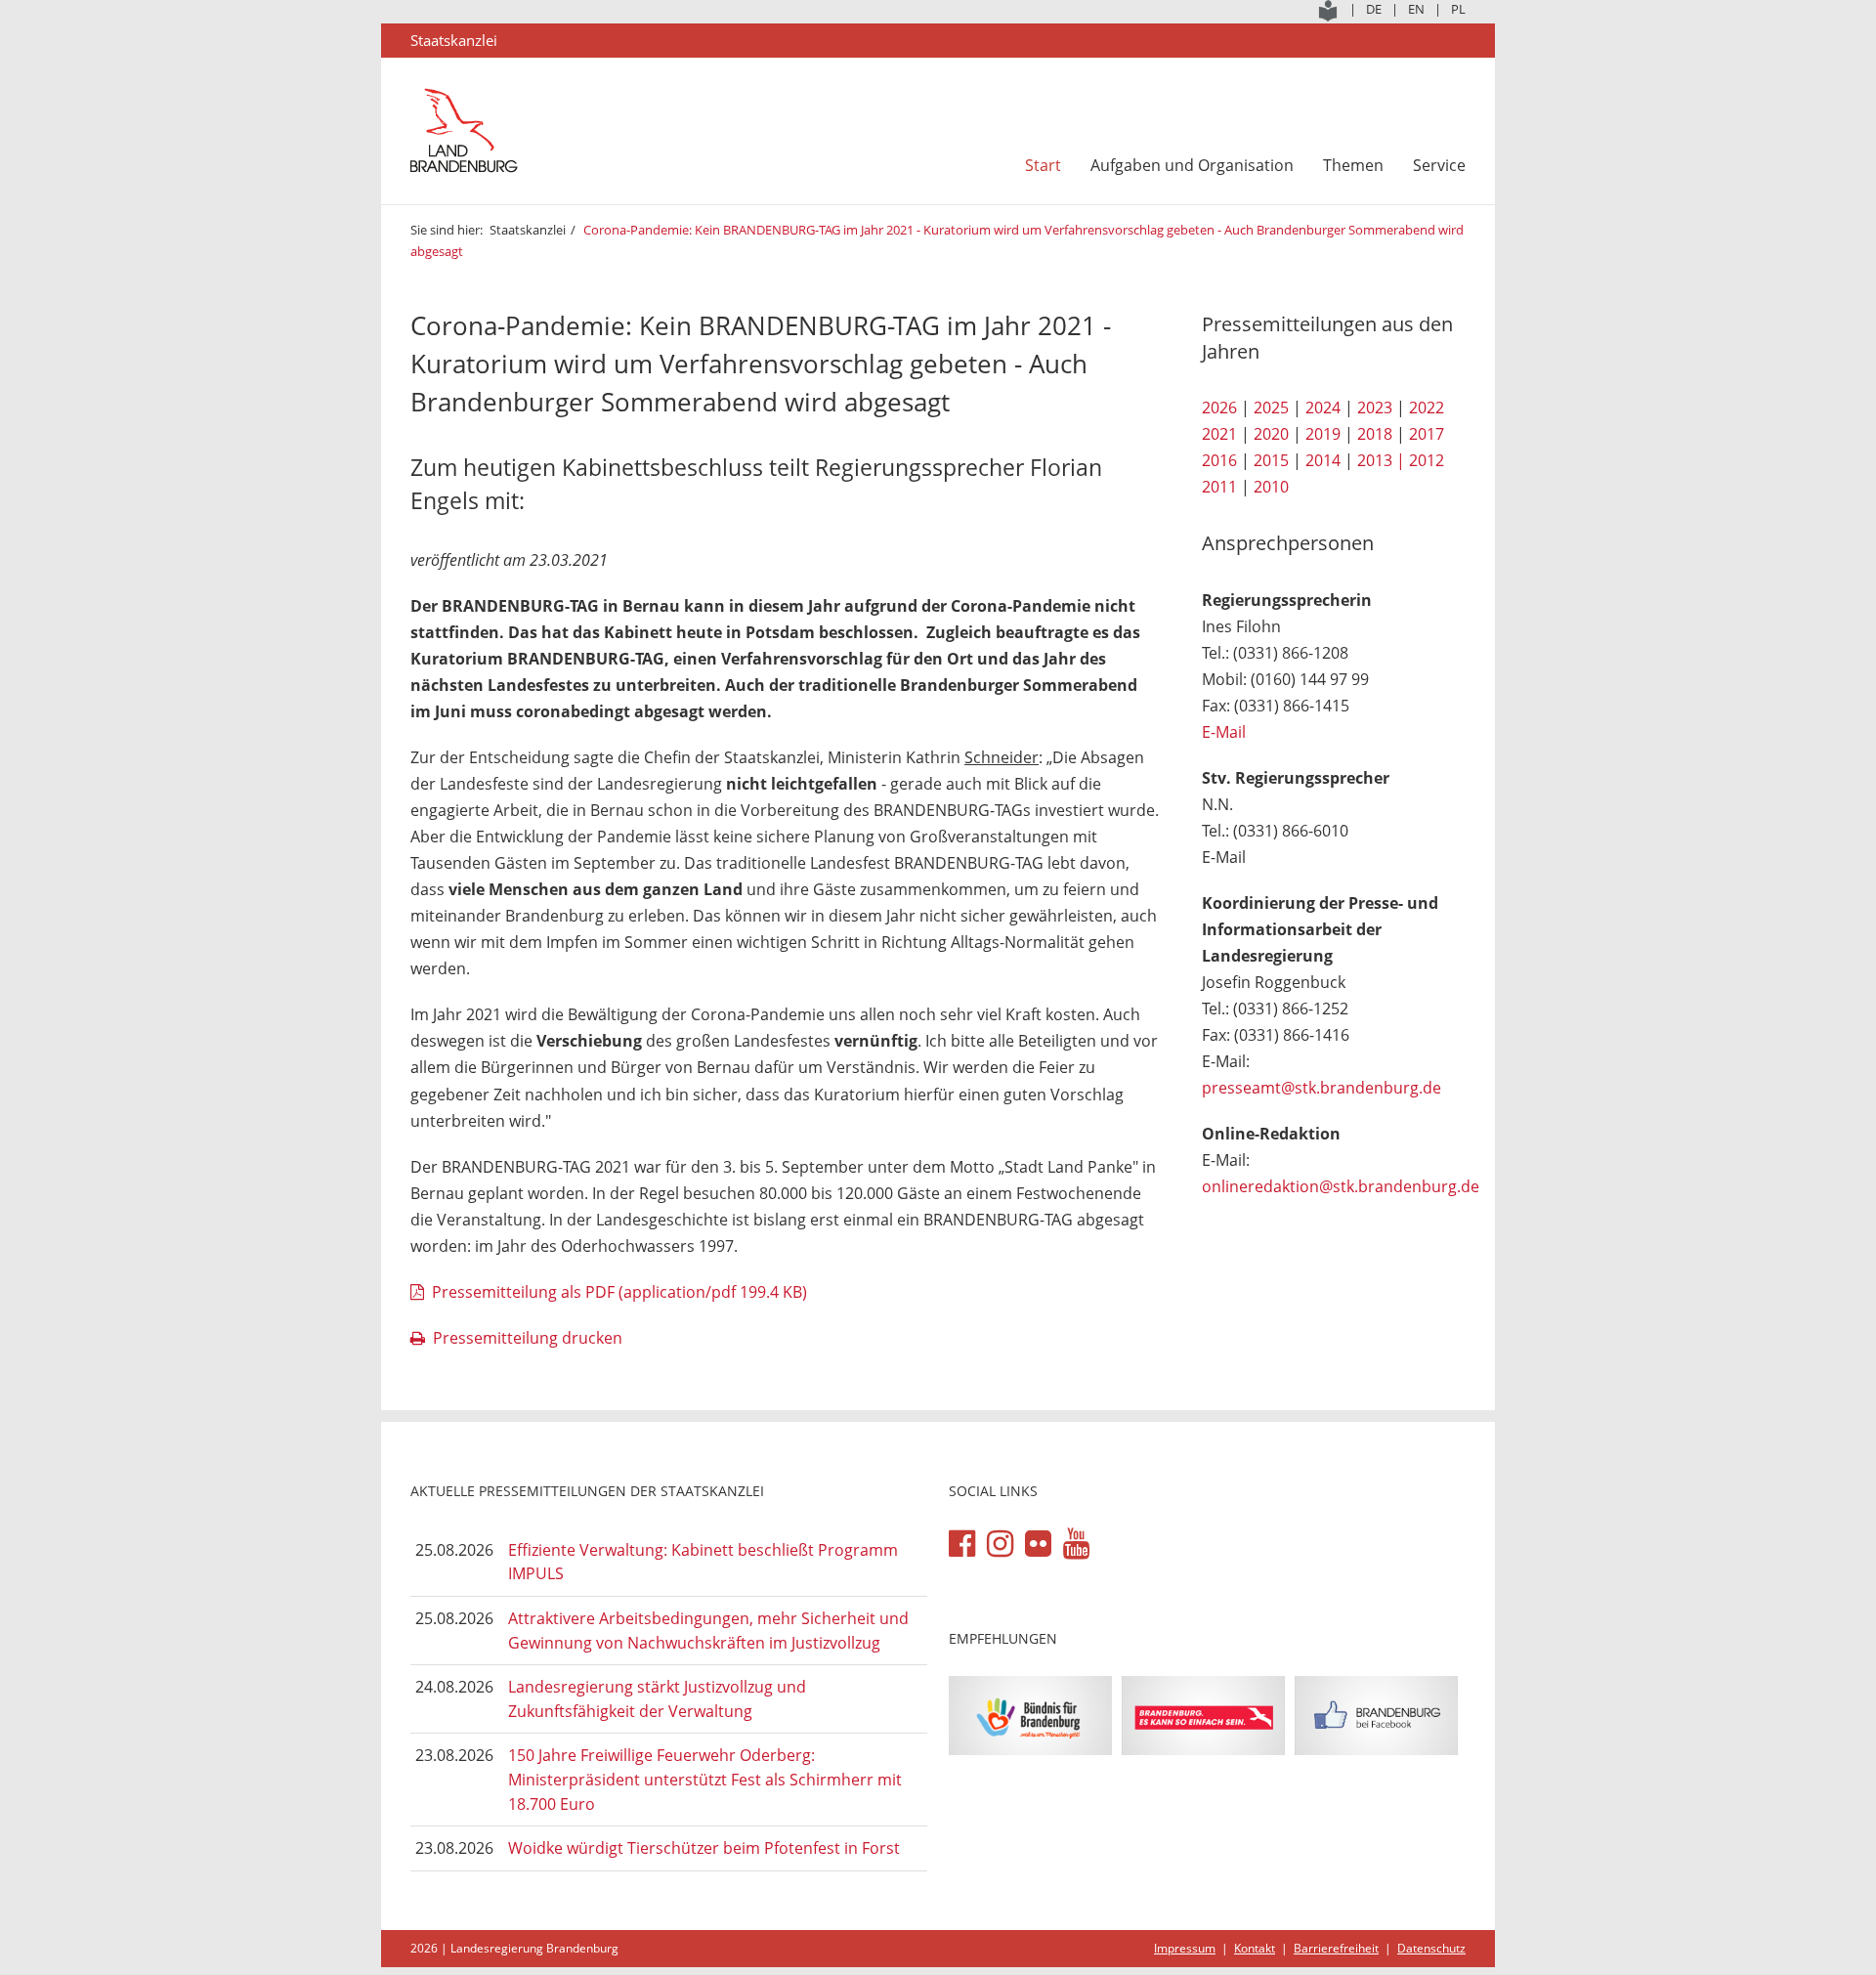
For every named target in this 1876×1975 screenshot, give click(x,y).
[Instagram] (1000, 1544)
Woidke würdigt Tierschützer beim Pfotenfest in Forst (704, 1848)
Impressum (1185, 1948)
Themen (1353, 165)
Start (1043, 165)
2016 (1219, 460)
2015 (1271, 460)
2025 (1271, 408)
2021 (1219, 434)
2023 (1375, 408)
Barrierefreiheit (1336, 1948)
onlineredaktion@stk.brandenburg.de (1341, 1186)
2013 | (1381, 460)
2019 (1323, 434)
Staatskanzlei (528, 230)
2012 (1427, 460)
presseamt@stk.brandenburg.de (1322, 1088)
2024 (1323, 408)
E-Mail (1224, 732)
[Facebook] (962, 1544)
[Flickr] (1038, 1544)
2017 (1427, 434)
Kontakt (1255, 1948)
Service (1439, 165)
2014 (1323, 460)
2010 (1271, 487)
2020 (1271, 434)
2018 (1375, 434)
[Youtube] (1076, 1544)
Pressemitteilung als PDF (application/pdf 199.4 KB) (619, 1292)
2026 (1219, 408)
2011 (1219, 487)
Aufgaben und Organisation (1192, 165)
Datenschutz (1431, 1948)
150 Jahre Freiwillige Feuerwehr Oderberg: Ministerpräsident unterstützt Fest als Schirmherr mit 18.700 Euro (705, 1779)
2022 (1427, 408)
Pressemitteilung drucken (528, 1338)
